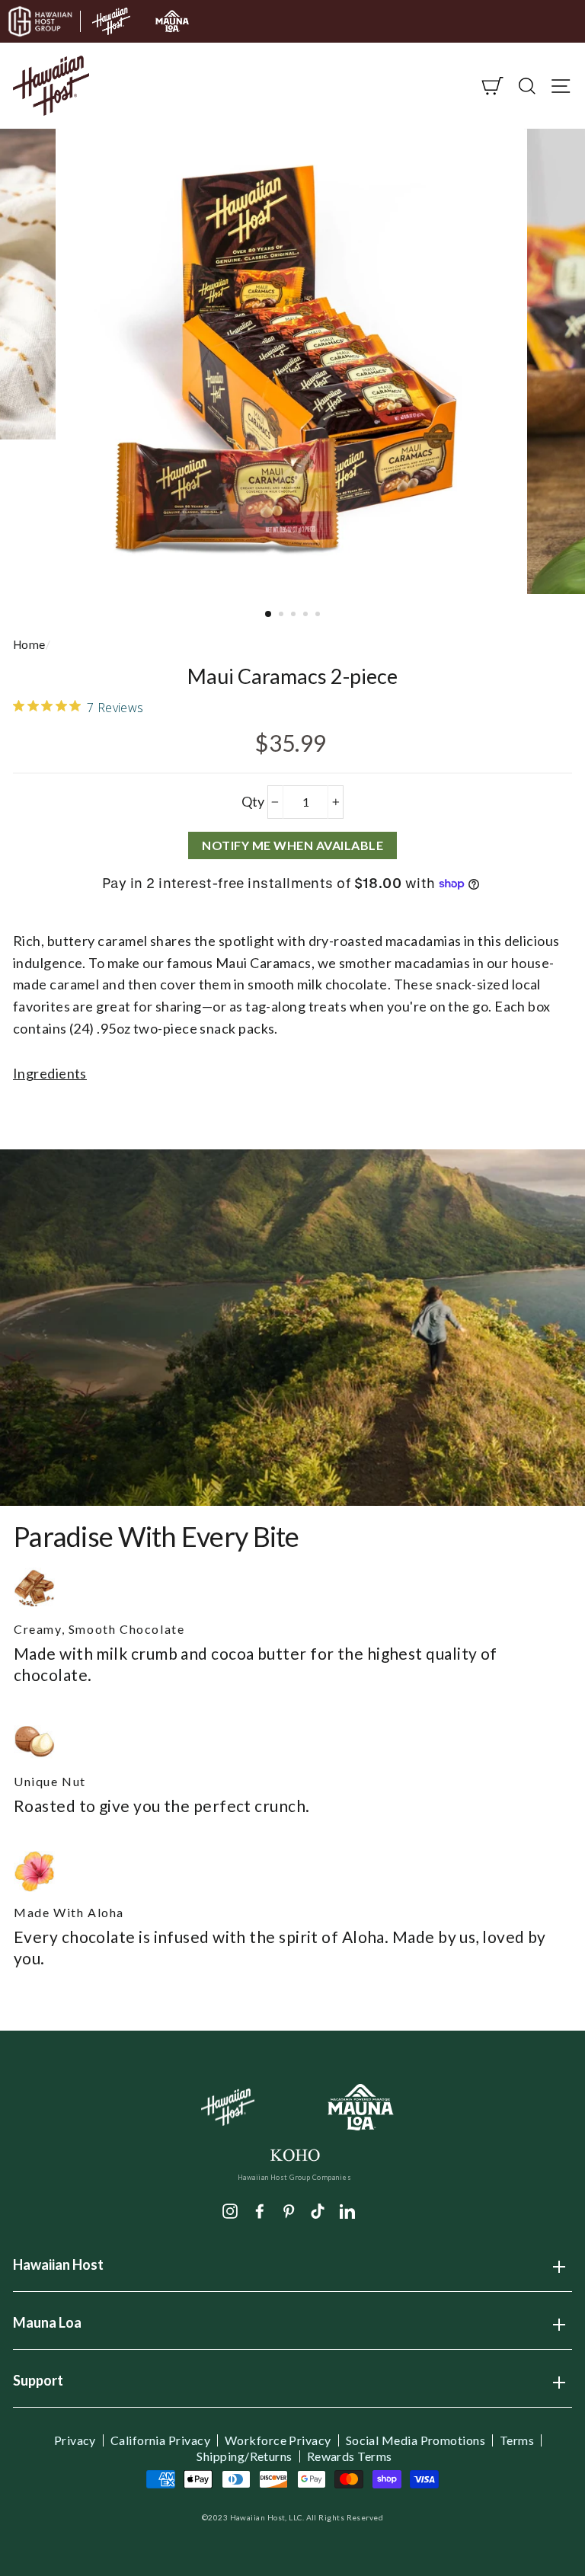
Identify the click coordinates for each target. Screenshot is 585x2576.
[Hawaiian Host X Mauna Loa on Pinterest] (289, 2210)
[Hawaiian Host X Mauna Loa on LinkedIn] (347, 2210)
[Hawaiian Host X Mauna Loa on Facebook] (260, 2210)
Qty (253, 801)
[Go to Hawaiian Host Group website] (40, 21)
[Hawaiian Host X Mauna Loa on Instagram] (230, 2210)
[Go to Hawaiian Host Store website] (111, 21)
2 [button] (283, 615)
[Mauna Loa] (361, 2107)
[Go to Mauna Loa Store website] (172, 21)
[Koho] (294, 2154)
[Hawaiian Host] (228, 2108)
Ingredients (50, 1073)
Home (29, 644)
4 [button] (307, 615)
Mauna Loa (47, 2328)
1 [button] (269, 615)
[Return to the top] (528, 2519)
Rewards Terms (350, 2456)
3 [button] (295, 615)
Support (38, 2386)
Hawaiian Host (58, 2270)
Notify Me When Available (292, 845)
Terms (517, 2440)
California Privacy (160, 2440)
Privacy (75, 2440)
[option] (293, 361)
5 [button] (319, 615)
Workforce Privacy (278, 2440)
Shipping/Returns (244, 2456)
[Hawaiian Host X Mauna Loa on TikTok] (318, 2210)
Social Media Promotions (416, 2440)
